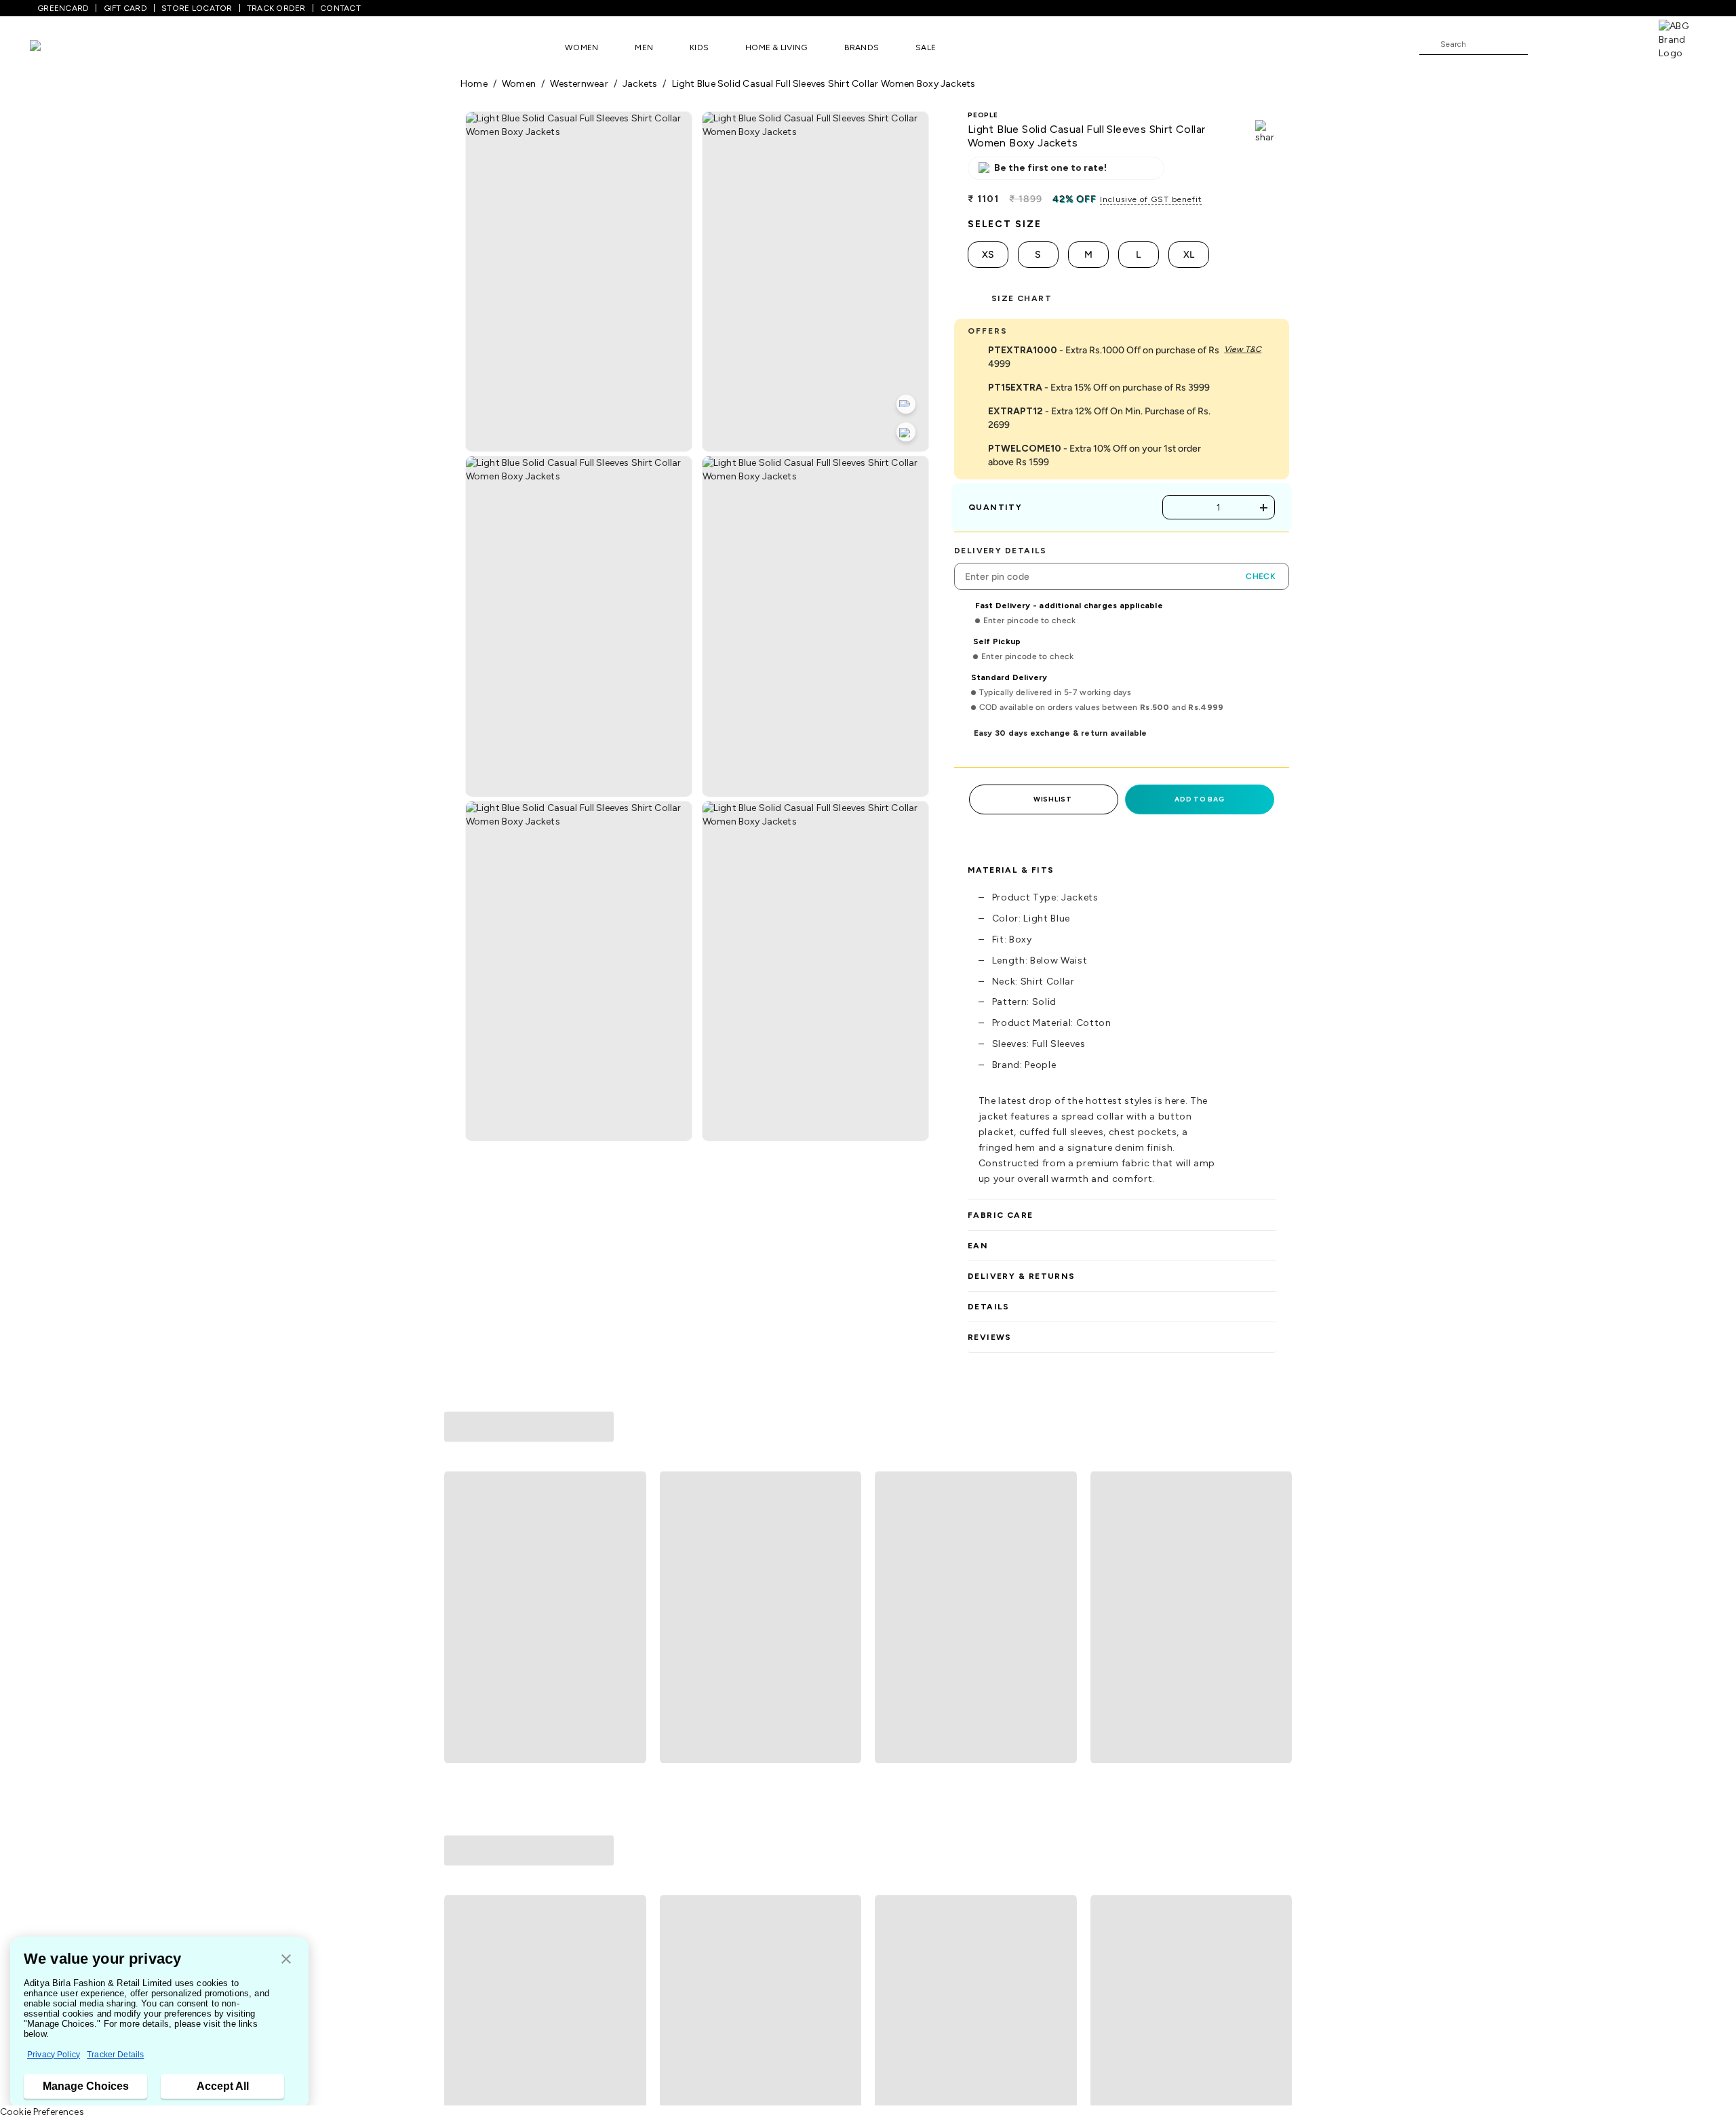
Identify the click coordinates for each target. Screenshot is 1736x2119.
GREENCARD (63, 8)
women (519, 84)
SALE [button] (926, 47)
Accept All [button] (223, 2086)
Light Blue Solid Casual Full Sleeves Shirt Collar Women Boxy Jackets (824, 84)
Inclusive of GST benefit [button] (1151, 199)
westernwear (579, 84)
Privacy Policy (54, 2055)
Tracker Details (115, 2055)
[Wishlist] (1545, 45)
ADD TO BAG (1199, 799)
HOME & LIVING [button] (776, 47)
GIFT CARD (125, 8)
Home (474, 84)
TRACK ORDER (276, 8)
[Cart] (1620, 43)
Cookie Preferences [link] (42, 2112)
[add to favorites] (630, 1669)
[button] (286, 1960)
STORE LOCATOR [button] (197, 8)
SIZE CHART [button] (1022, 298)
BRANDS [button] (862, 47)
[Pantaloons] (56, 47)
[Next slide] (1276, 1534)
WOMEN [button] (581, 47)
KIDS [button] (699, 47)
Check (1261, 576)
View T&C (1243, 349)
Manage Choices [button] (86, 2086)
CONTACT (340, 8)
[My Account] (1583, 43)
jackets (640, 84)
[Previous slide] (460, 1534)
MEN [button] (644, 47)
